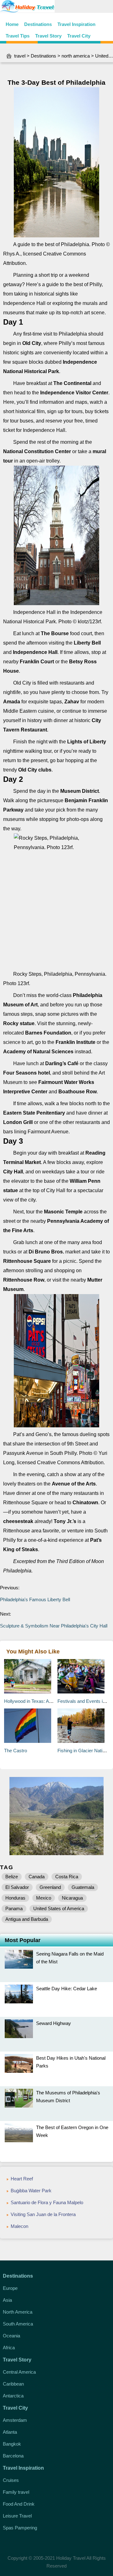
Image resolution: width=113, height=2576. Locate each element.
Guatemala (83, 1887)
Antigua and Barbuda (27, 1919)
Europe (10, 2288)
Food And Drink (19, 2504)
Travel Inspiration (76, 24)
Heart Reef (22, 2179)
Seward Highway (54, 2023)
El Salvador (17, 1887)
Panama (14, 1908)
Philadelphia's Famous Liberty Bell (36, 1599)
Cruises (11, 2480)
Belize (12, 1877)
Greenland (50, 1887)
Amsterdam (15, 2420)
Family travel (16, 2492)
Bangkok (12, 2444)
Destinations (38, 24)
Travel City (79, 36)
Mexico (44, 1898)
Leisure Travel (17, 2516)
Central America (19, 2372)
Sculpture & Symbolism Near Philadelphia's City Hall (54, 1626)
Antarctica (13, 2396)
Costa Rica (67, 1877)
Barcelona (13, 2456)
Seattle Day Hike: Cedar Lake (67, 1989)
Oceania (11, 2336)
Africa (9, 2348)
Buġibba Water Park (31, 2191)
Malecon (19, 2226)
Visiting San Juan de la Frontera (43, 2214)
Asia (7, 2300)
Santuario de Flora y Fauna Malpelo (47, 2202)
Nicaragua (72, 1898)
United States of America (59, 1908)
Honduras (15, 1898)
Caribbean (13, 2384)
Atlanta (10, 2432)
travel (20, 56)
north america (76, 56)
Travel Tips (18, 36)
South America (18, 2324)
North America (18, 2312)
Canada (37, 1877)
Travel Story (48, 36)
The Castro (16, 1751)
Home (12, 24)
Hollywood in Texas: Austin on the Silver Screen (53, 1701)
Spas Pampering (20, 2528)
